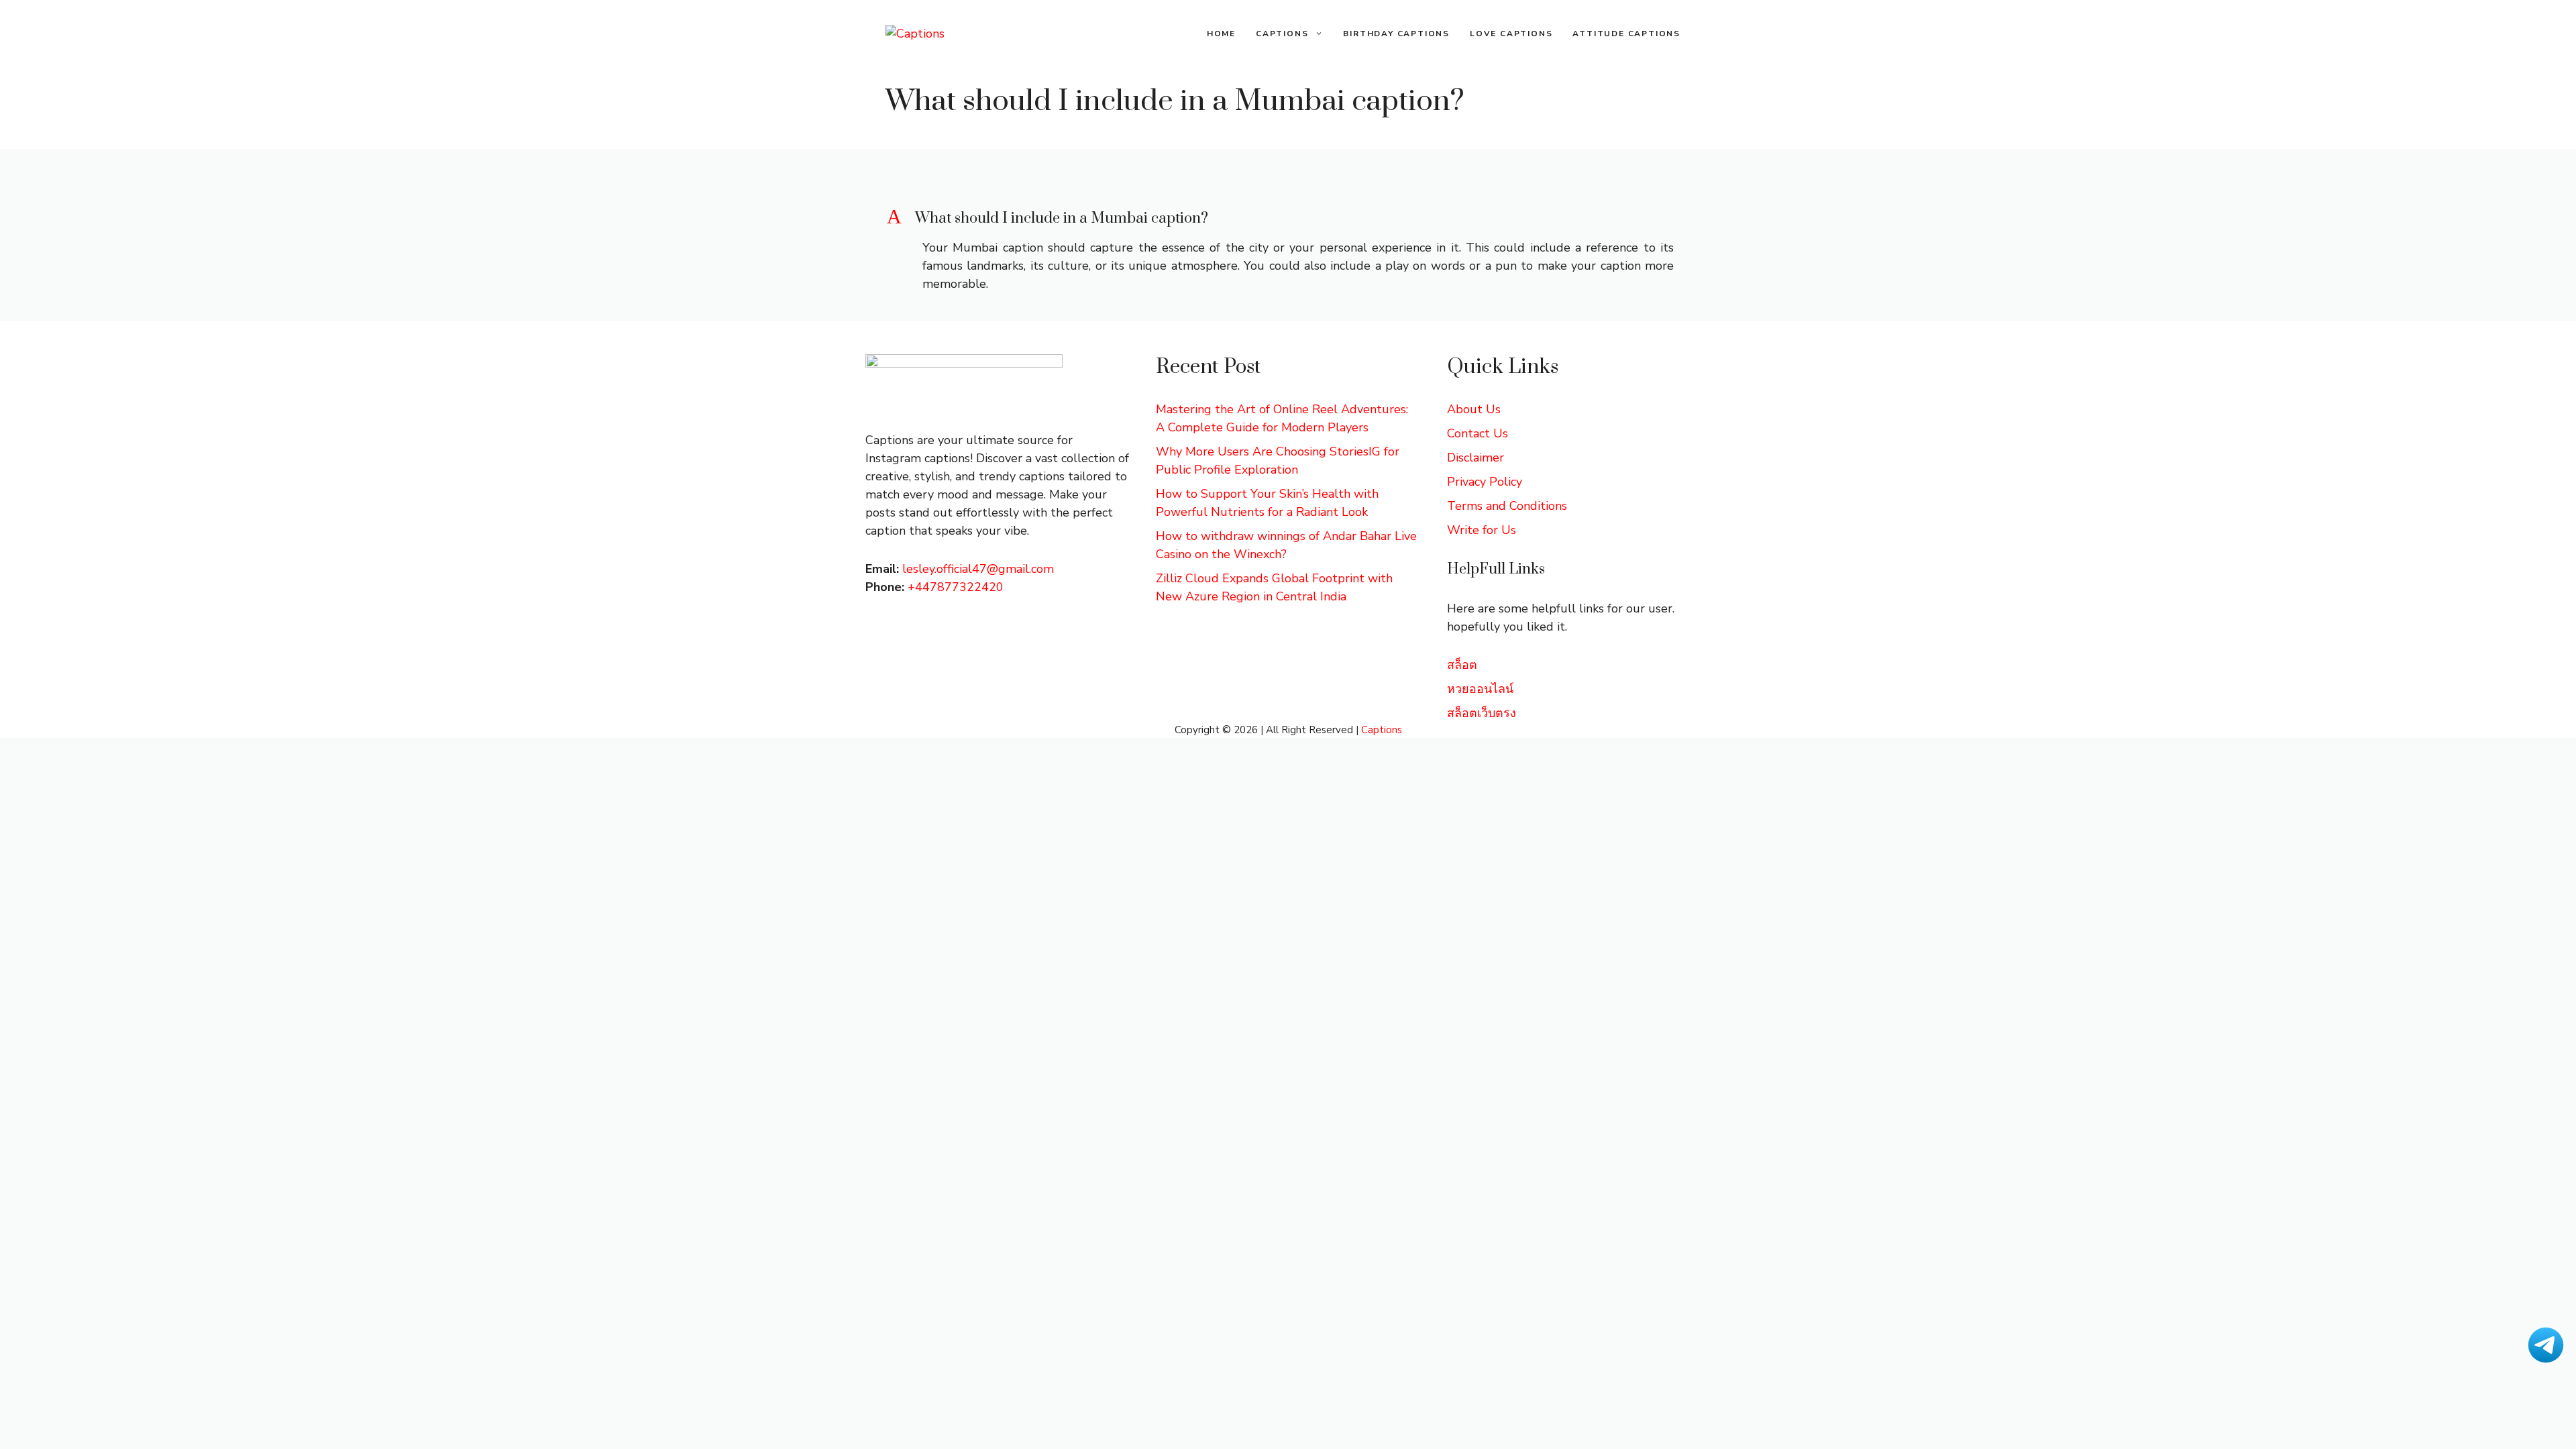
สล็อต (1462, 665)
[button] (1288, 219)
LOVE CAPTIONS (1511, 34)
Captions (1282, 34)
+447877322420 (956, 587)
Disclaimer (1475, 458)
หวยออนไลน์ (1480, 689)
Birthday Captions (1396, 34)
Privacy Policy (1485, 482)
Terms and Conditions (1507, 506)
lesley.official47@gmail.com (978, 569)
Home (1221, 34)
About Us (1474, 409)
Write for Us (1482, 530)
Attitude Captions (1626, 34)
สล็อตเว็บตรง (1482, 713)
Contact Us (1478, 433)
